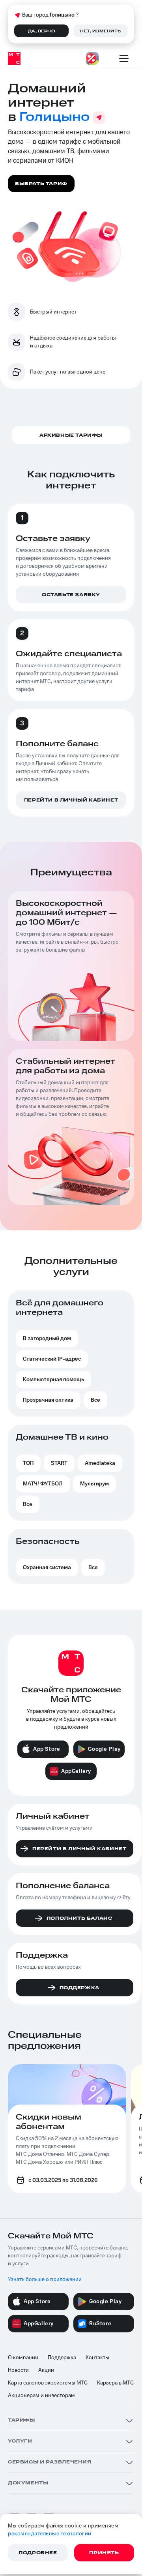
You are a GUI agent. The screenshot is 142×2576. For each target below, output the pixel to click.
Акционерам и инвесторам (41, 2396)
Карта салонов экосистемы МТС (48, 2383)
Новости (18, 2370)
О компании (23, 2358)
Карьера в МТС (115, 2383)
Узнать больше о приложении (45, 2279)
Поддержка (62, 2358)
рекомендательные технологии (50, 2534)
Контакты (97, 2358)
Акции (46, 2370)
